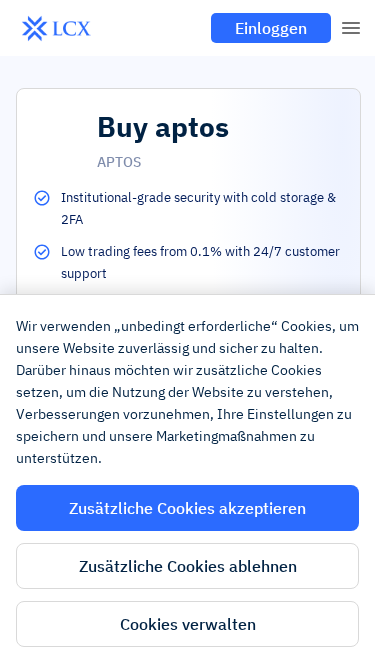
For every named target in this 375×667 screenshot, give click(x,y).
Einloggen (271, 28)
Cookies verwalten (188, 624)
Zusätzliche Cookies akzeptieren (187, 508)
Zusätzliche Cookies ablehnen (188, 566)
